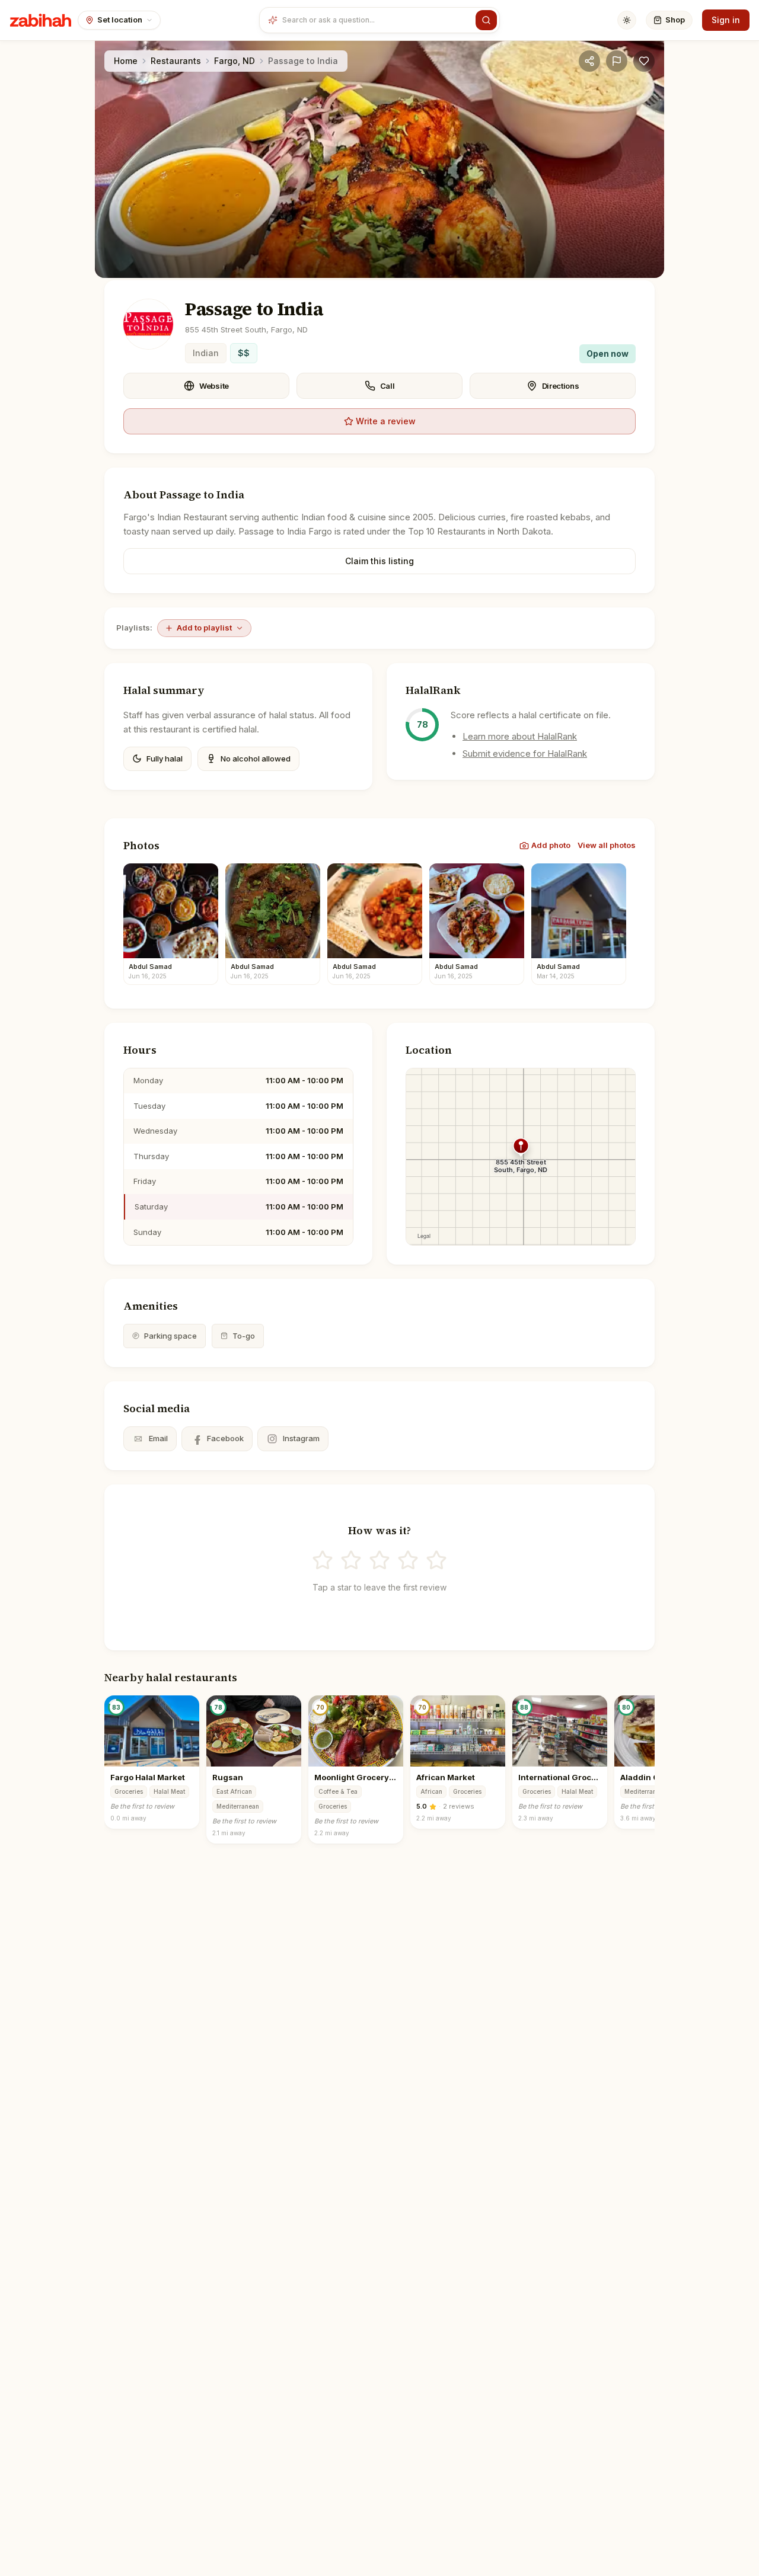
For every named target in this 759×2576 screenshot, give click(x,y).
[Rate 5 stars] (436, 1560)
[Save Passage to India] (644, 61)
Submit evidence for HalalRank (525, 753)
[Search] (486, 20)
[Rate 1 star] (323, 1560)
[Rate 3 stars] (379, 1560)
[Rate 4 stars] (408, 1560)
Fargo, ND (235, 61)
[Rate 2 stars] (351, 1560)
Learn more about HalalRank (520, 736)
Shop (675, 20)
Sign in (726, 20)
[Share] (589, 61)
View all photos (607, 845)
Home (126, 61)
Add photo (551, 845)
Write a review (386, 421)
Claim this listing (379, 561)
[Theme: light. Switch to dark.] (627, 20)
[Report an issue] (617, 61)
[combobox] (376, 20)
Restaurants (176, 61)
